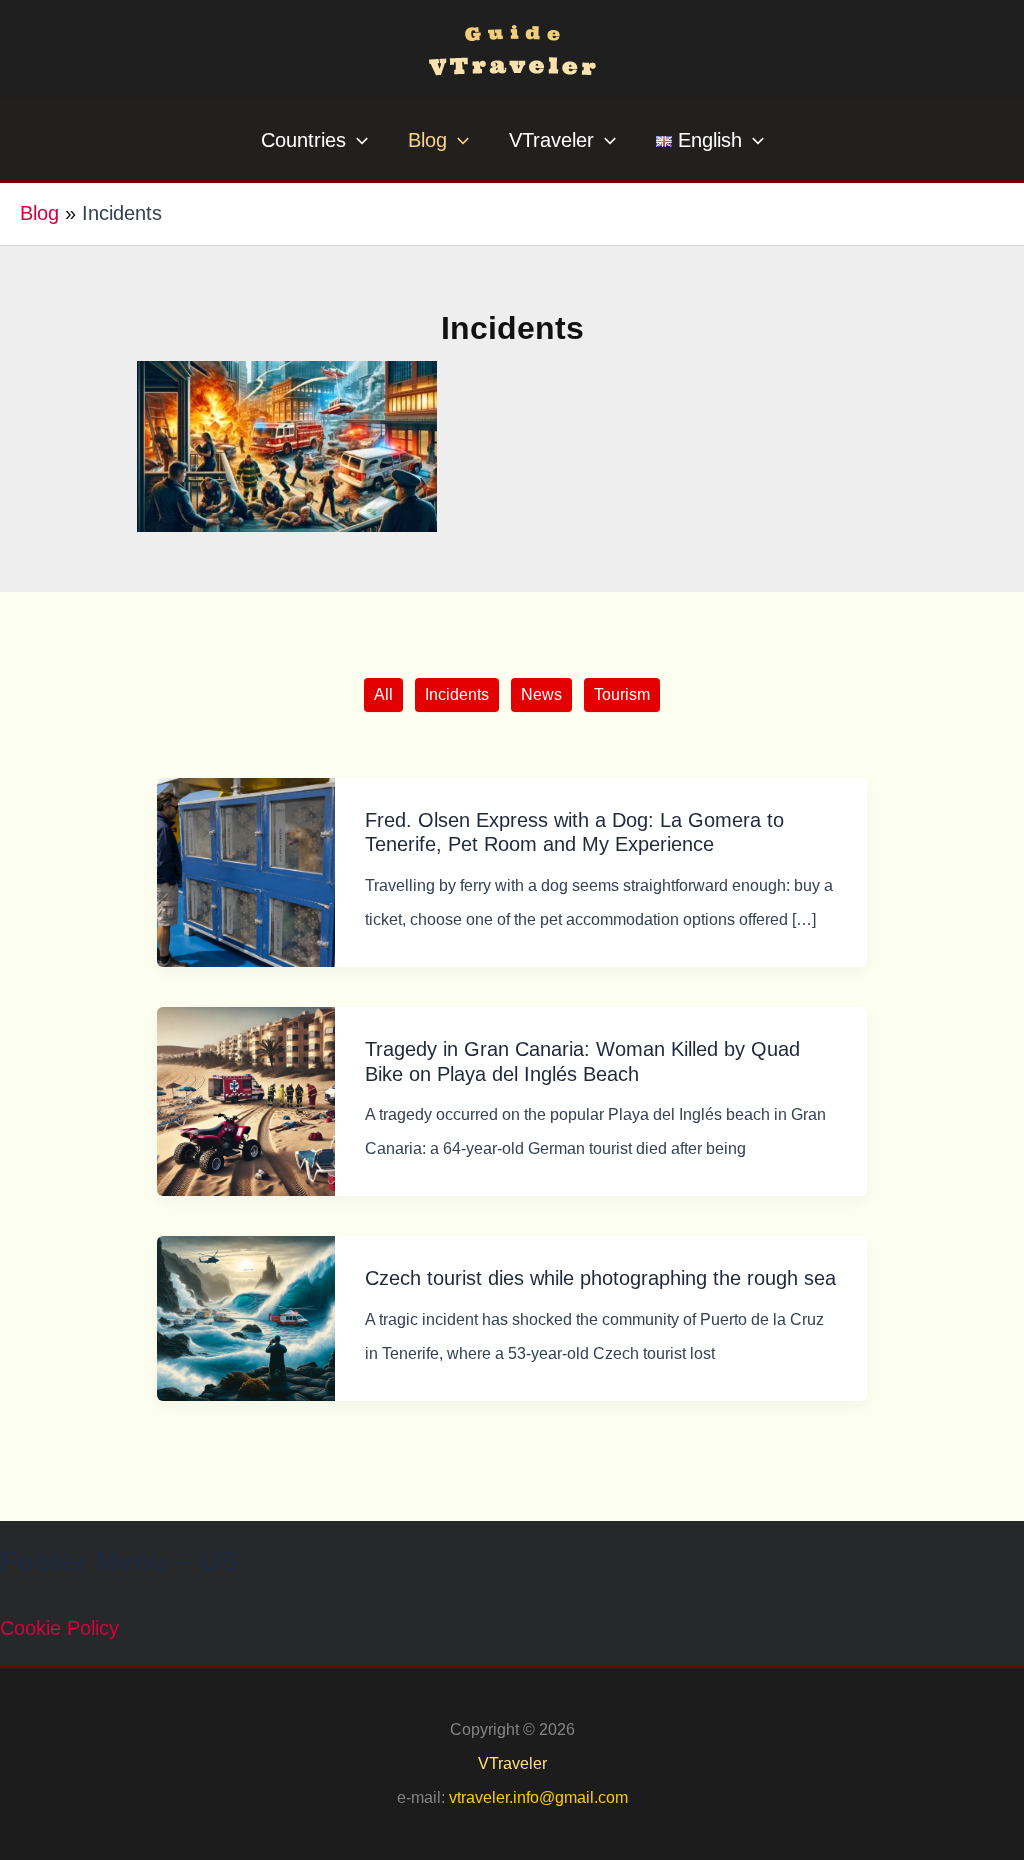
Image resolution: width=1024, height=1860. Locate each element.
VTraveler (512, 1763)
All (383, 694)
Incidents (457, 694)
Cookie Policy (59, 1628)
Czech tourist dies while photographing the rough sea (600, 1278)
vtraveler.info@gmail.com (538, 1797)
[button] (357, 140)
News (541, 694)
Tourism (622, 694)
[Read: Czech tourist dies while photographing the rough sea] (246, 1317)
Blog (39, 213)
